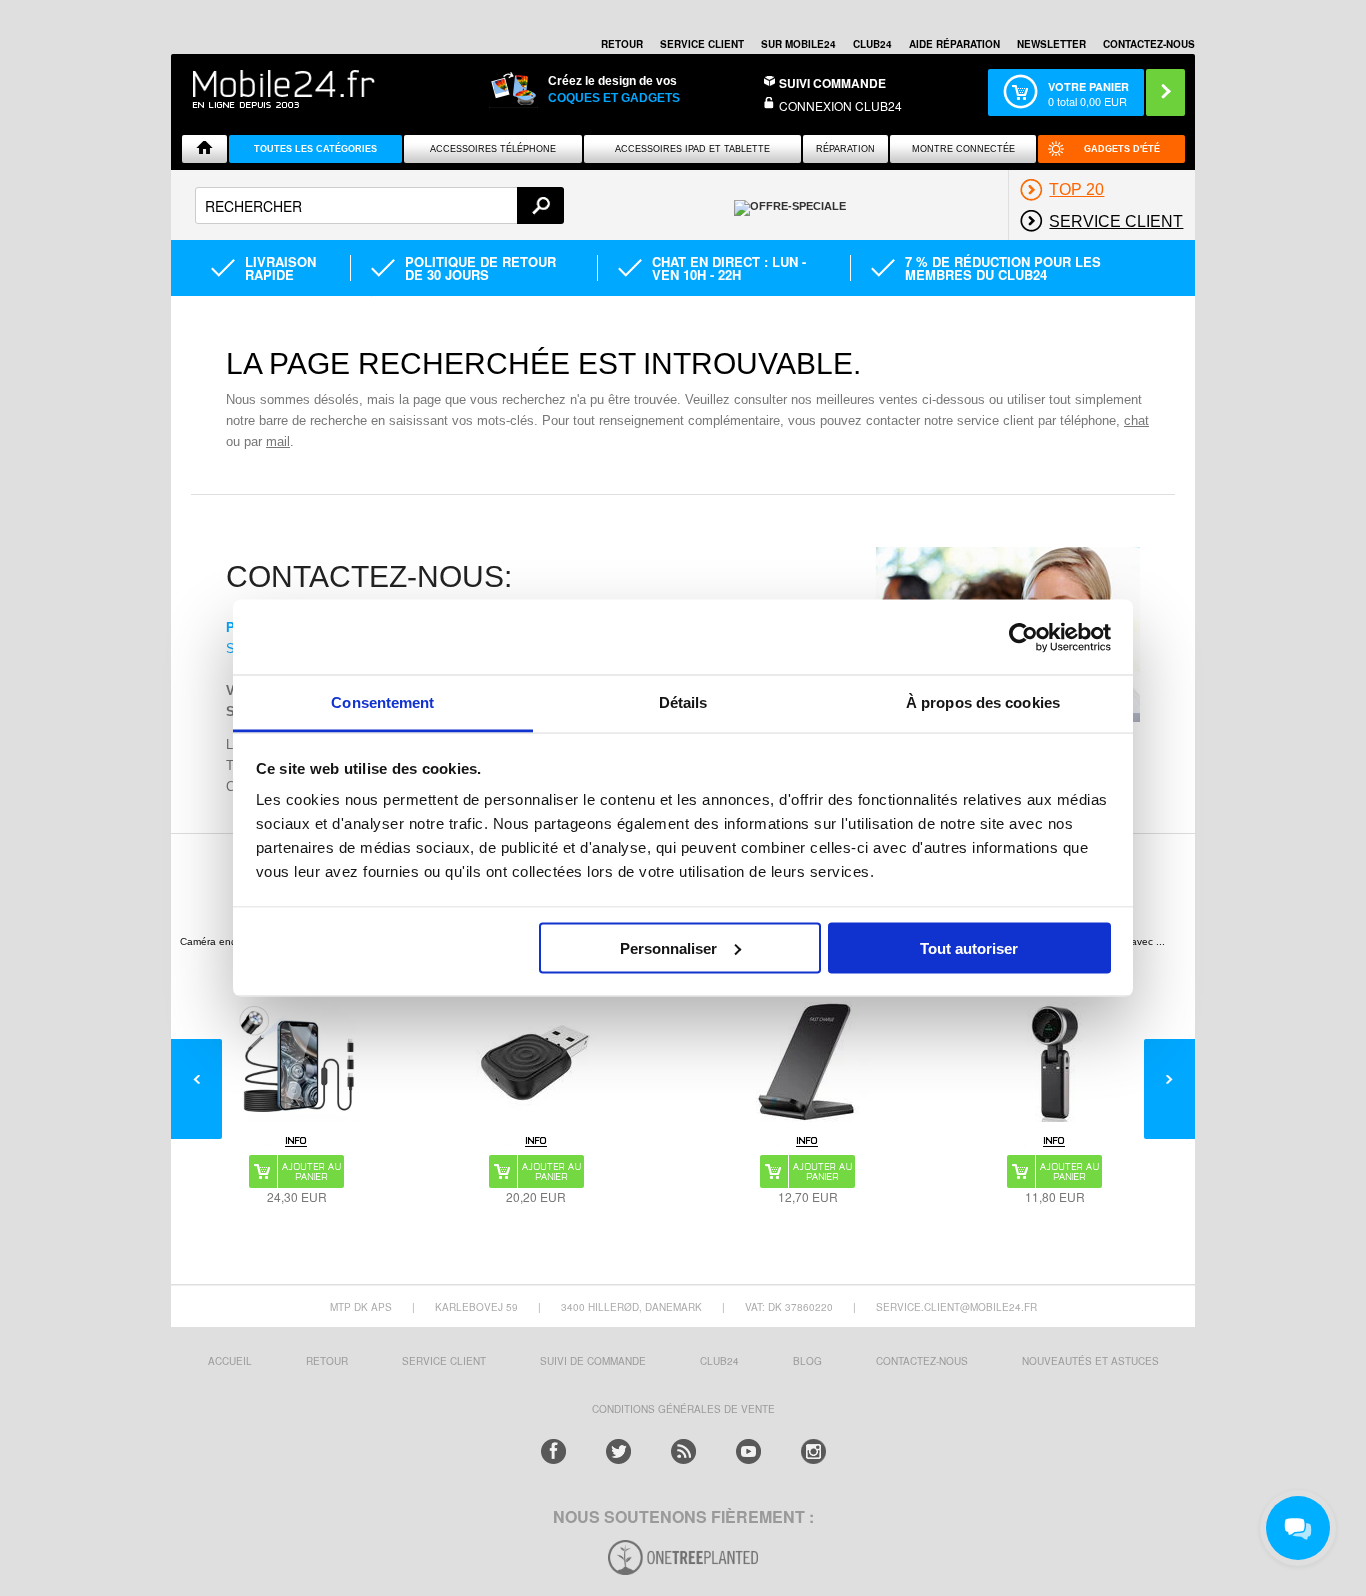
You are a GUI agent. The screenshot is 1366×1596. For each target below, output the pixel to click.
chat (1136, 420)
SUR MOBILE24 (798, 44)
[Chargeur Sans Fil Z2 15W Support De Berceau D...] (808, 1062)
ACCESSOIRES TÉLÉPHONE (493, 149)
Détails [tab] (683, 702)
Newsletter (1051, 44)
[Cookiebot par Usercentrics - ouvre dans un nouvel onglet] (1023, 637)
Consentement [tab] (382, 702)
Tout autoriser (969, 947)
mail (278, 441)
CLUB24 (719, 1361)
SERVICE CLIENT (702, 44)
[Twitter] (618, 1451)
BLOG (807, 1361)
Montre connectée (963, 149)
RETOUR (622, 44)
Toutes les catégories (315, 149)
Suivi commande (832, 83)
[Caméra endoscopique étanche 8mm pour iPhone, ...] (297, 1062)
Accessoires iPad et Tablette (692, 149)
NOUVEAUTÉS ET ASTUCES (1090, 1361)
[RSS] (683, 1451)
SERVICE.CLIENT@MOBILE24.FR (956, 1307)
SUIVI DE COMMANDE (593, 1361)
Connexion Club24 (840, 105)
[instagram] (813, 1451)
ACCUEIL (230, 1361)
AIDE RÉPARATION (954, 44)
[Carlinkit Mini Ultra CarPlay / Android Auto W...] (536, 1062)
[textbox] (379, 205)
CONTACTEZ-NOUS (1149, 44)
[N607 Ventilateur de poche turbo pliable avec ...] (1055, 1062)
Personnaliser (668, 947)
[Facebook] (553, 1451)
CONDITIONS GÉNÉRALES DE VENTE (683, 1409)
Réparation (845, 149)
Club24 (872, 44)
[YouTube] (748, 1451)
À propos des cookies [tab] (983, 702)
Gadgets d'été (1122, 149)
